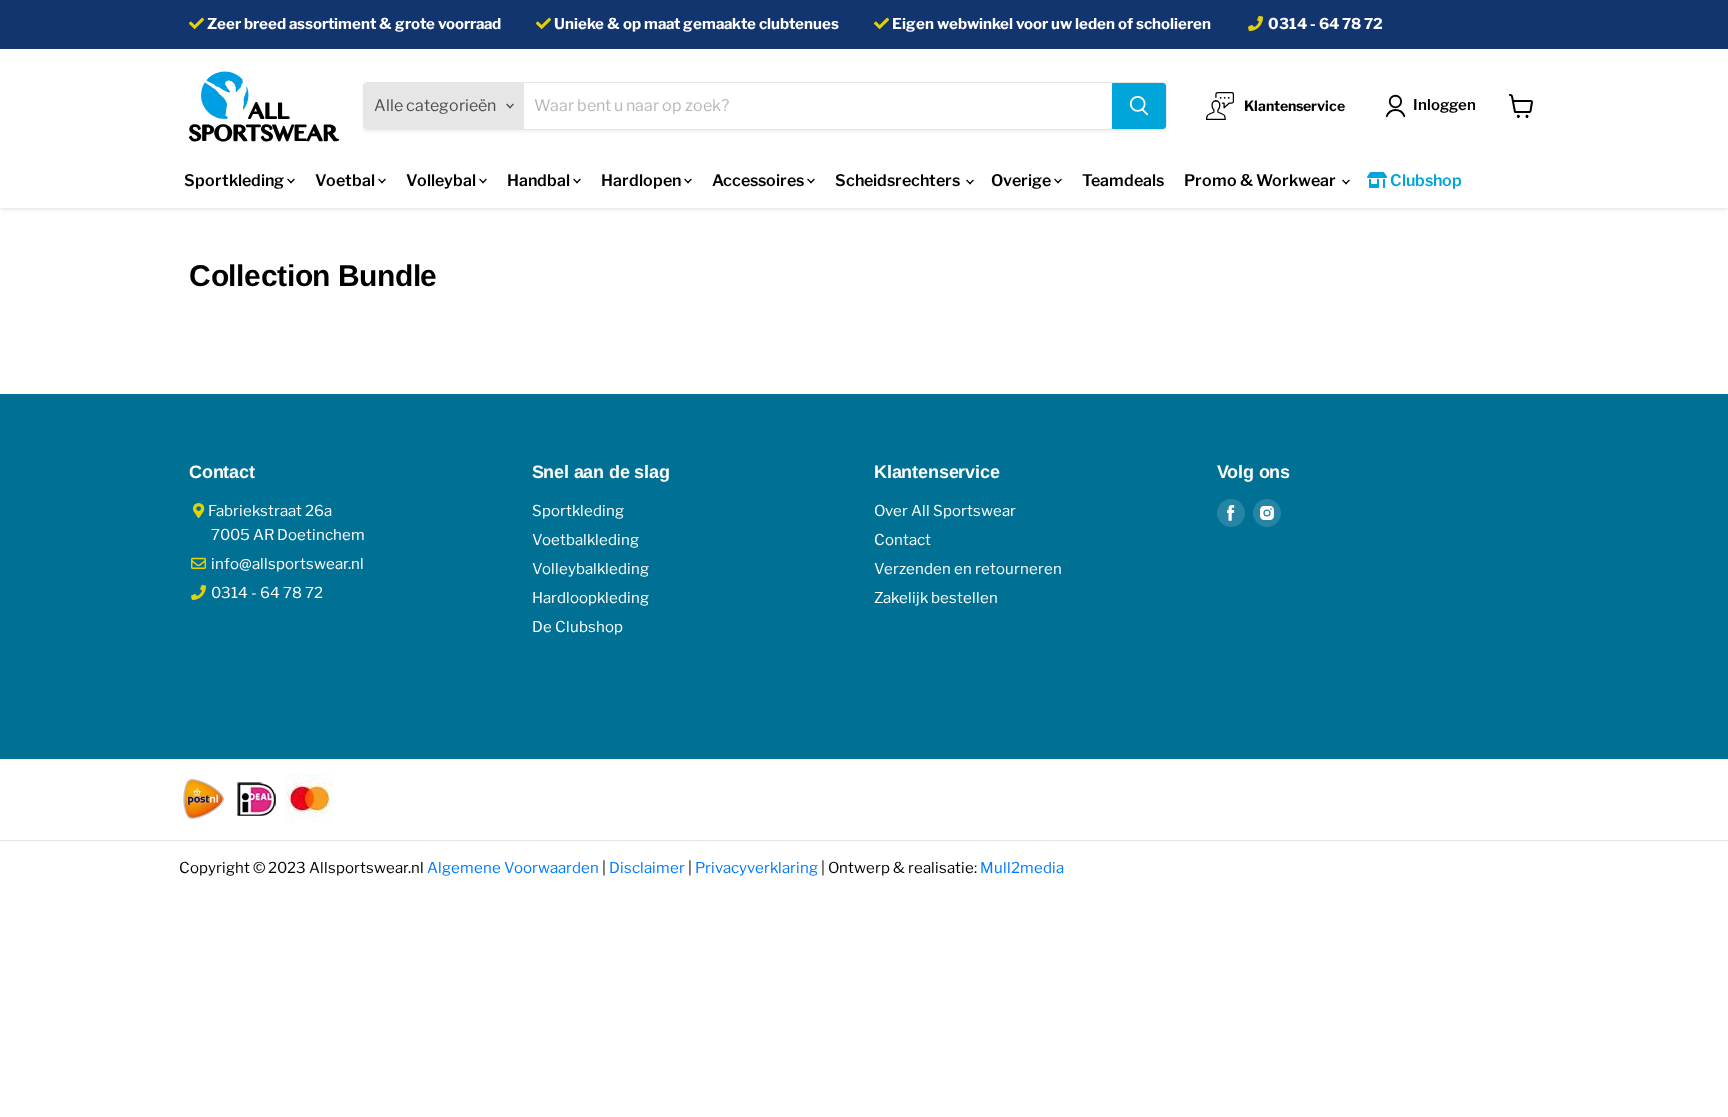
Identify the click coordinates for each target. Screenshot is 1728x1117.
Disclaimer (647, 868)
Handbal (540, 180)
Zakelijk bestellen (936, 598)
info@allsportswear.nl (286, 564)
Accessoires (759, 180)
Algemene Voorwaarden (513, 868)
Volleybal (442, 180)
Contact (902, 540)
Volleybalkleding (590, 569)
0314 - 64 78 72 (1325, 24)
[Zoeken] (1139, 106)
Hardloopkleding (590, 598)
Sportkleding (235, 180)
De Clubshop (577, 627)
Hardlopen (642, 180)
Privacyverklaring (756, 868)
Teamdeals (1123, 180)
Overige (1022, 180)
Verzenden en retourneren (968, 569)
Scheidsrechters (899, 180)
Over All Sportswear (945, 511)
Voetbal (346, 180)
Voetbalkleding (585, 540)
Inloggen (1444, 105)
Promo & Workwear (1261, 180)
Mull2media (1022, 868)
